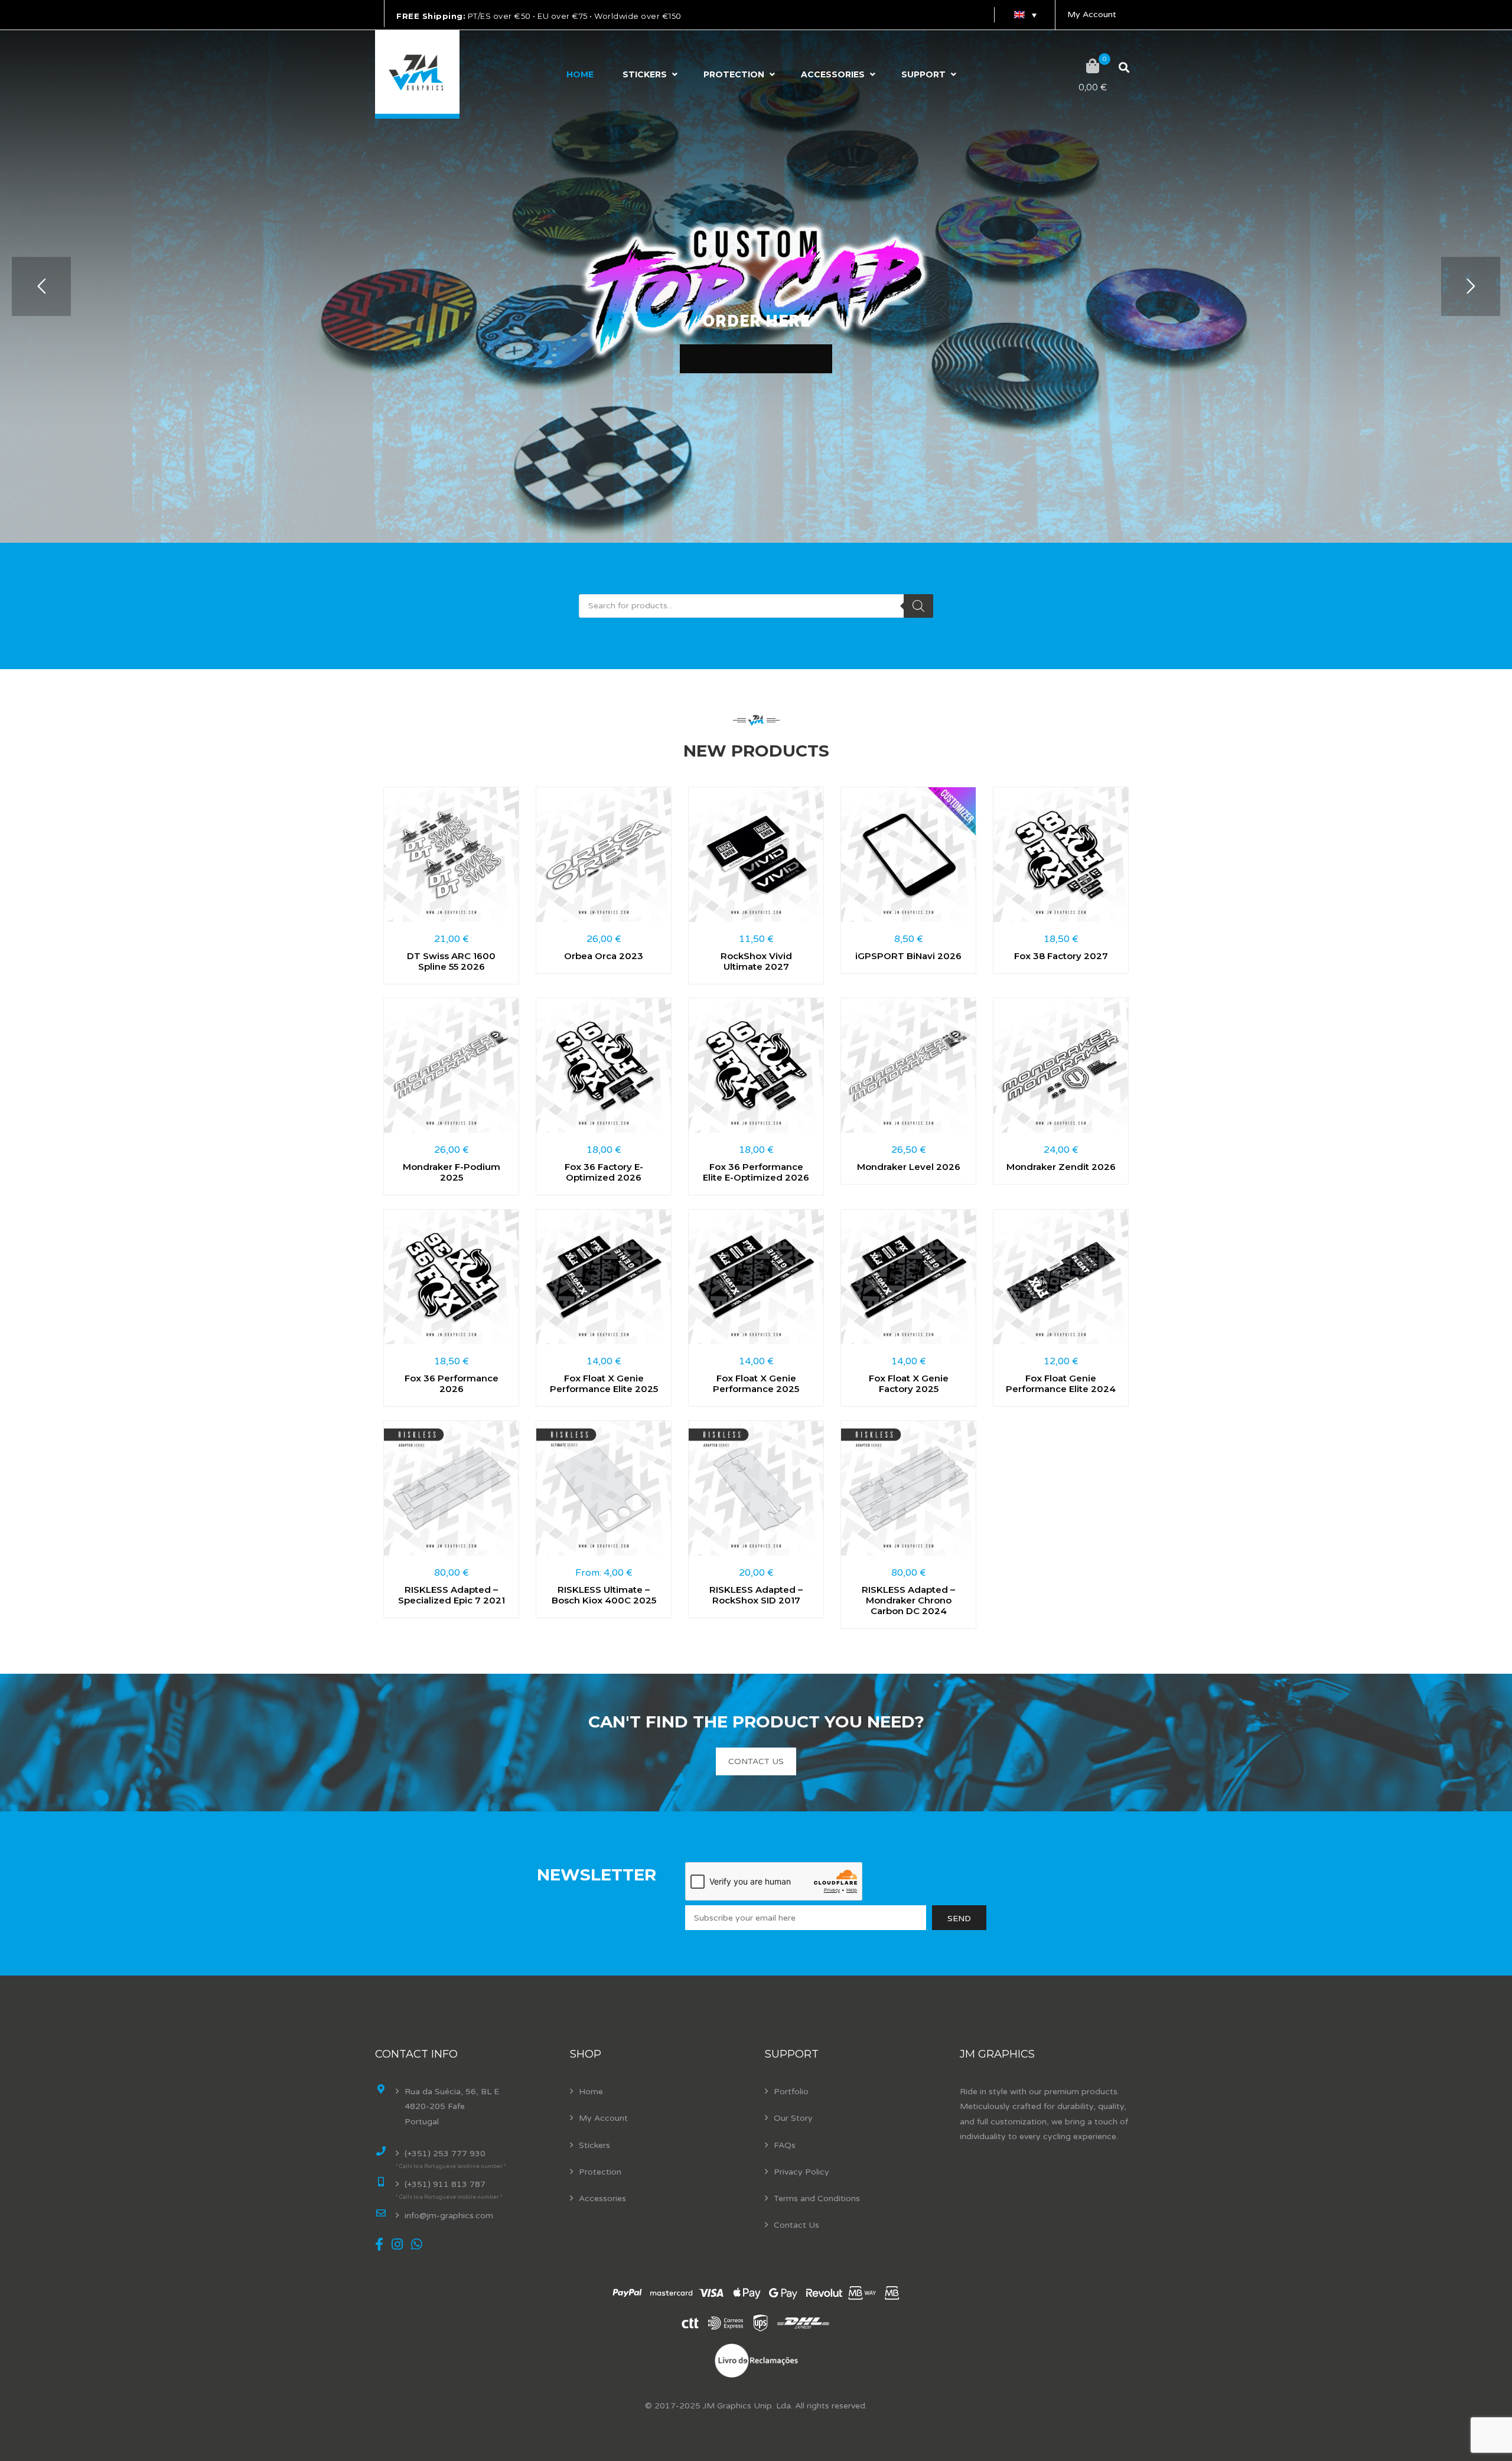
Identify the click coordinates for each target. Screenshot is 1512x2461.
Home (580, 74)
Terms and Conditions (817, 2198)
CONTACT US (756, 1761)
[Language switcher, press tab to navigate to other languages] (1025, 15)
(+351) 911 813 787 (445, 2184)
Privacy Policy (801, 2172)
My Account (1092, 14)
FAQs (785, 2145)
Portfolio (791, 2092)
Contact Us (796, 2225)
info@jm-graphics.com (449, 2216)
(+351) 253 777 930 (445, 2154)
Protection (734, 74)
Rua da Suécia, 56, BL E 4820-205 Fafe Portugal (452, 2106)
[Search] (918, 606)
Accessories (833, 74)
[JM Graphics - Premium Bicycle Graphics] (417, 74)
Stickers (645, 74)
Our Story (793, 2118)
